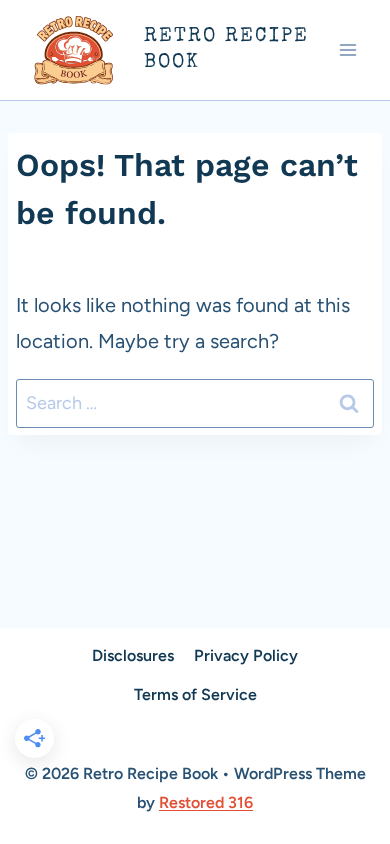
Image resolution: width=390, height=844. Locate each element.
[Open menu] (347, 49)
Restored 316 (206, 802)
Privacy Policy (246, 655)
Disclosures (133, 655)
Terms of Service (195, 694)
